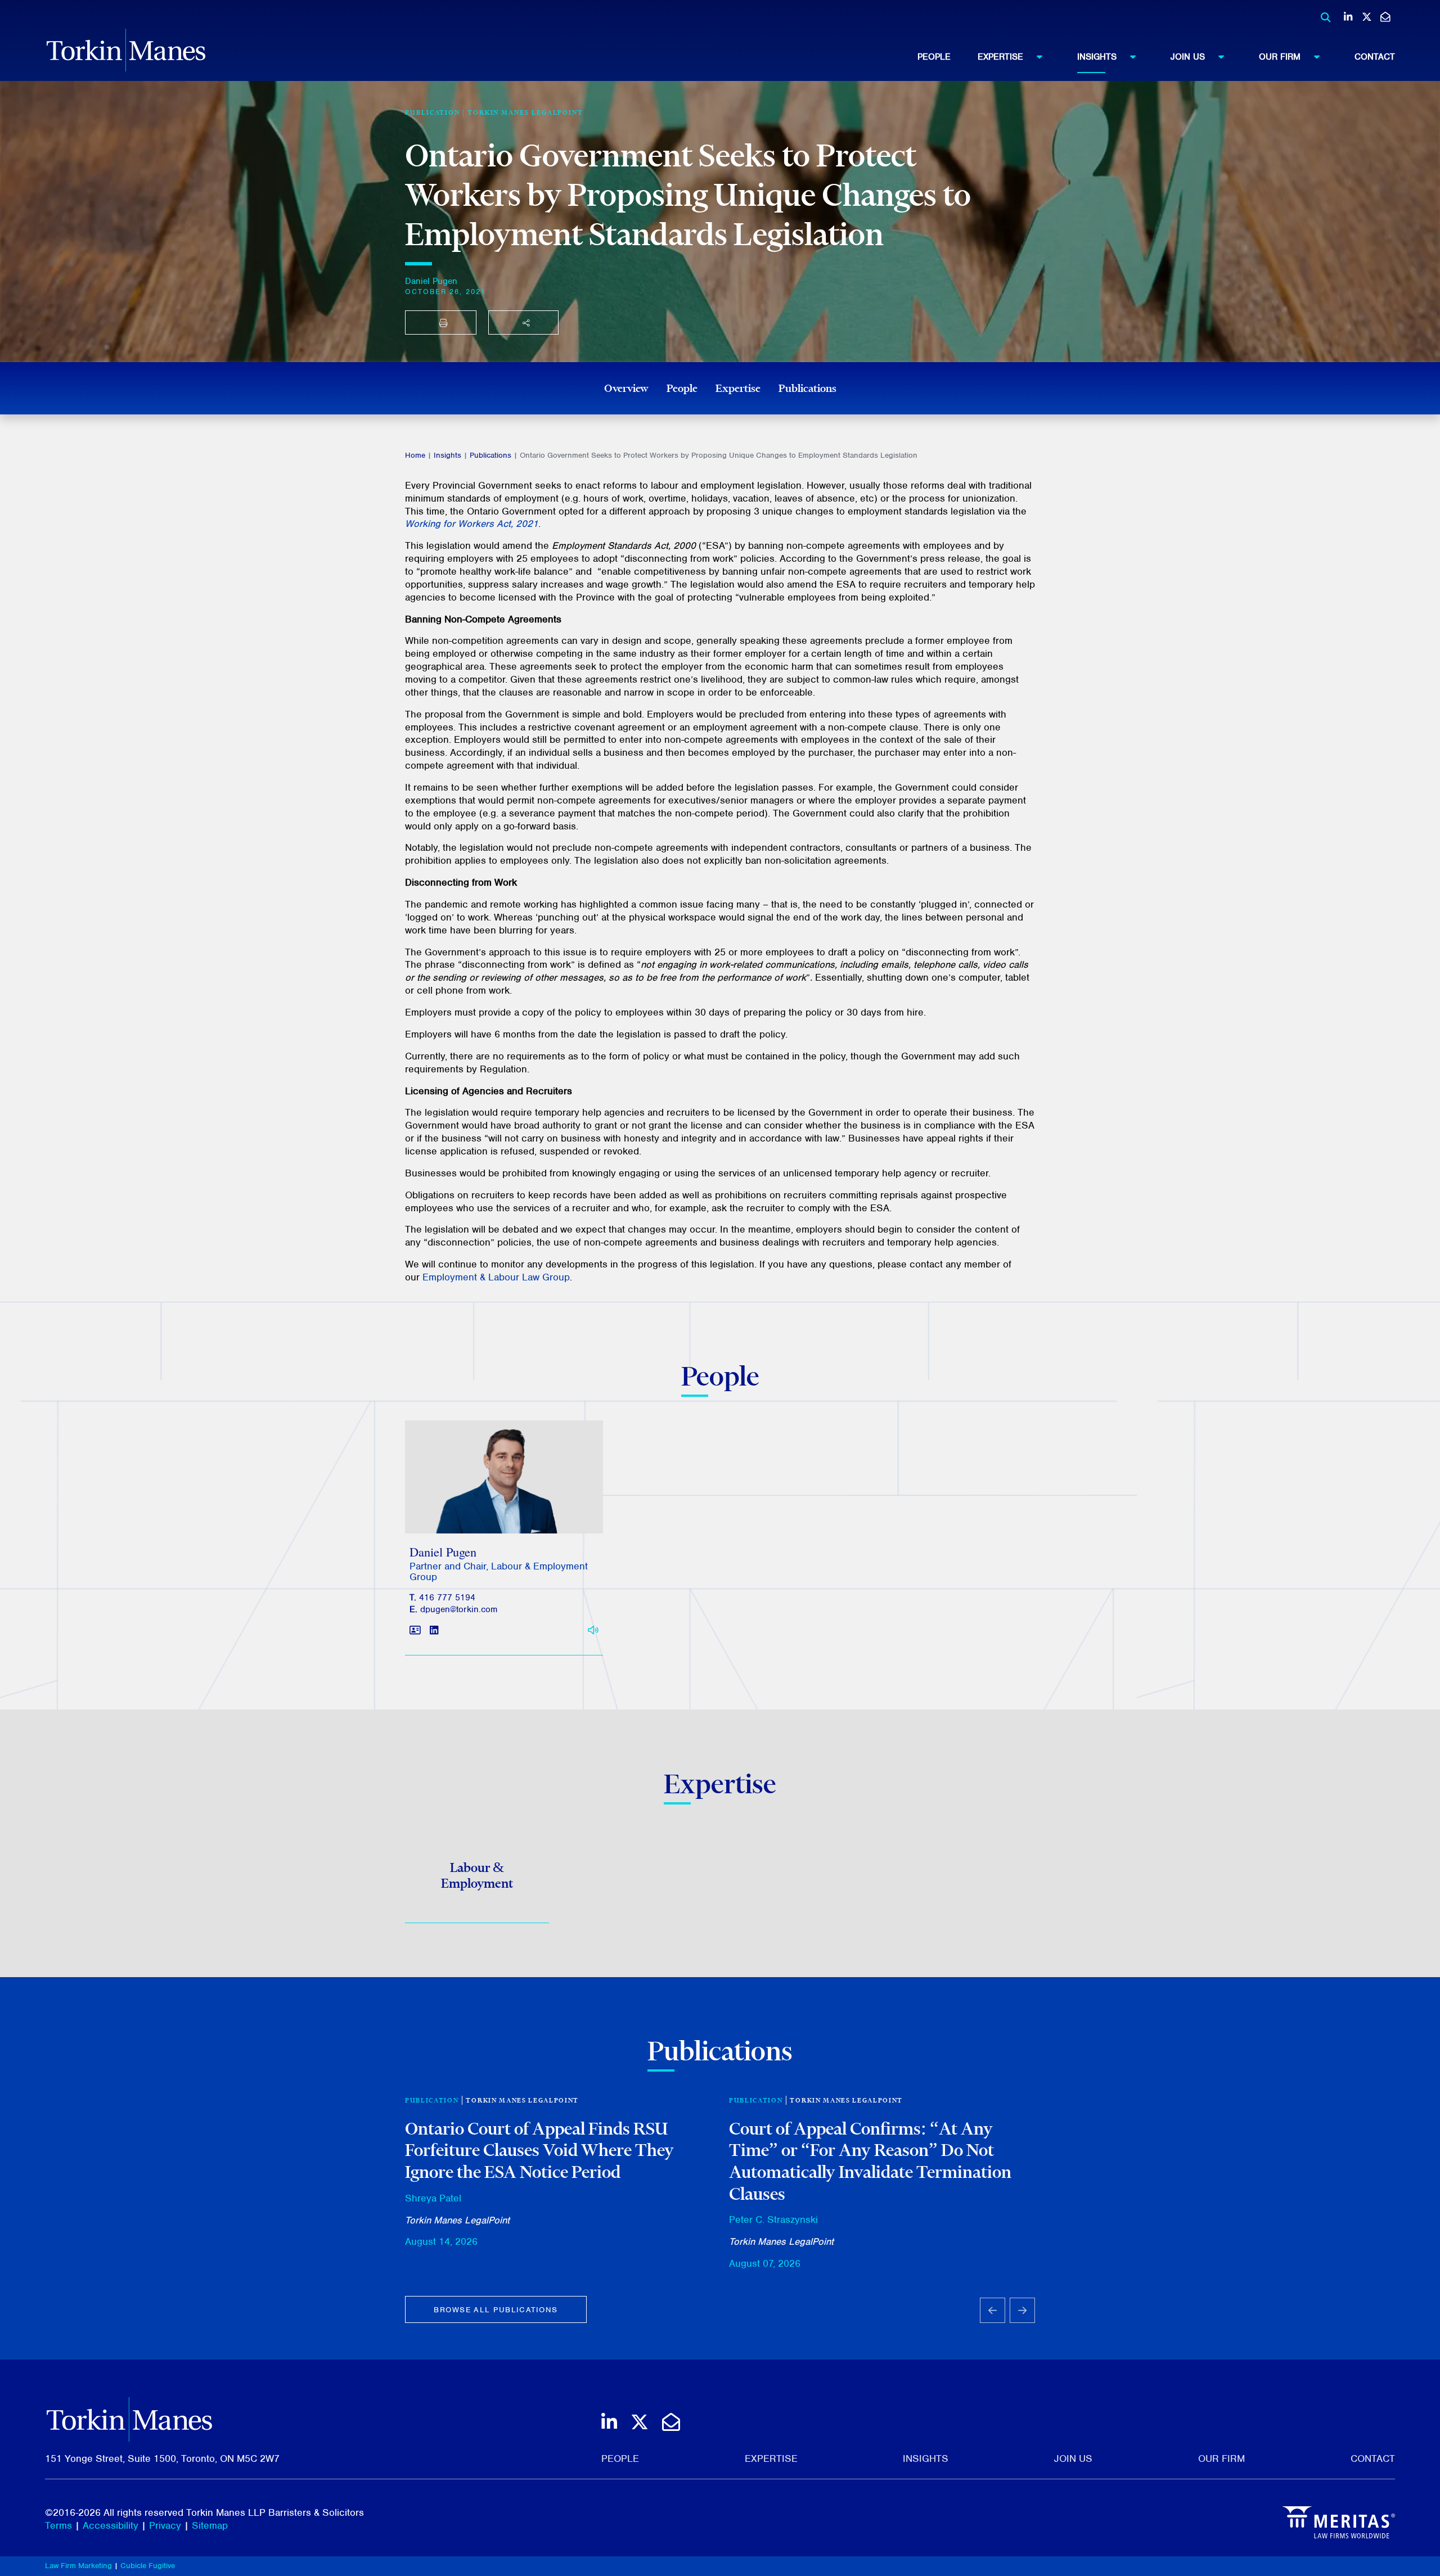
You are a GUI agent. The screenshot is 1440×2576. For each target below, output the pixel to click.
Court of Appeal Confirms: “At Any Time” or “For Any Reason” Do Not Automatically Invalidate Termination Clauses (870, 2161)
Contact (1375, 57)
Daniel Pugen (431, 281)
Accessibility (111, 2525)
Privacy (165, 2525)
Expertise (1000, 57)
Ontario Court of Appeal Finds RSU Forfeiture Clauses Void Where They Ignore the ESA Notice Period (539, 2150)
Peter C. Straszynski (773, 2219)
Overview (626, 388)
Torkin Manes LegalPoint (525, 112)
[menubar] (1156, 57)
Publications (807, 388)
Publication (432, 2100)
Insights (1097, 57)
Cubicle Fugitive (148, 2566)
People (934, 57)
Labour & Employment (477, 1875)
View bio (500, 1507)
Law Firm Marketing (78, 2566)
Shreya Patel (433, 2198)
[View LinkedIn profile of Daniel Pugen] (434, 1630)
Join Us (1188, 57)
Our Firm (1280, 57)
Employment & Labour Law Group (496, 1277)
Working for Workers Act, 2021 (472, 524)
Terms (58, 2525)
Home (415, 455)
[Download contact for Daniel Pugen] (415, 1630)
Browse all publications (496, 2310)
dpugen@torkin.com (459, 1609)
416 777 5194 (447, 1598)
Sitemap (210, 2525)
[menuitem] (948, 57)
